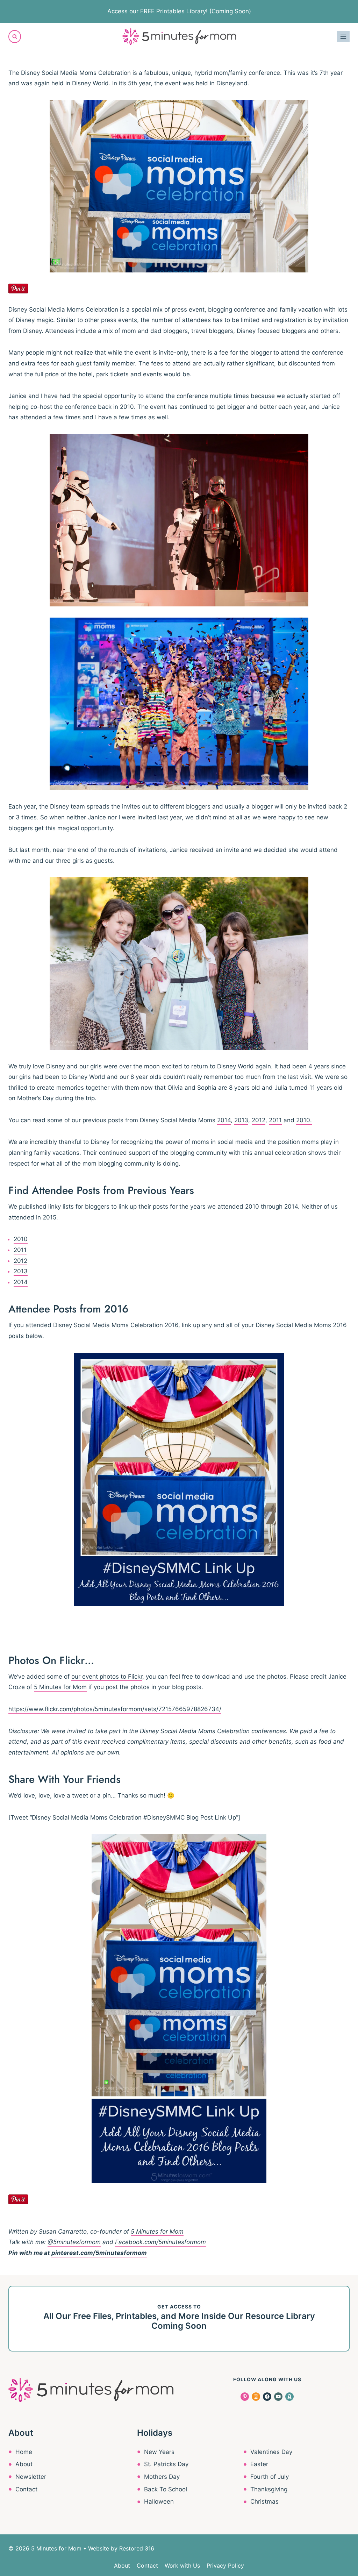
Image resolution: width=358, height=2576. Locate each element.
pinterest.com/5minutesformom (99, 2253)
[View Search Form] (15, 36)
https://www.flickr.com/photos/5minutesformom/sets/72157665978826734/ (115, 1709)
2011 (275, 1120)
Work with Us (182, 2566)
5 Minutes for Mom (60, 1687)
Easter (259, 2464)
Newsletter (31, 2477)
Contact (26, 2489)
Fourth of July (270, 2477)
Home (24, 2452)
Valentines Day (271, 2452)
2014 (224, 1120)
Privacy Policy (225, 2566)
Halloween (159, 2502)
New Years (159, 2452)
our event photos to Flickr (107, 1677)
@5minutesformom (74, 2242)
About (24, 2464)
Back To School (166, 2489)
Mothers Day (162, 2477)
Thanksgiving (269, 2489)
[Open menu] (343, 37)
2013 (241, 1120)
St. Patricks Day (166, 2464)
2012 (259, 1120)
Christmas (264, 2502)
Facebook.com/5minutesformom (160, 2242)
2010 (21, 1239)
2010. (304, 1120)
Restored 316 (137, 2548)
